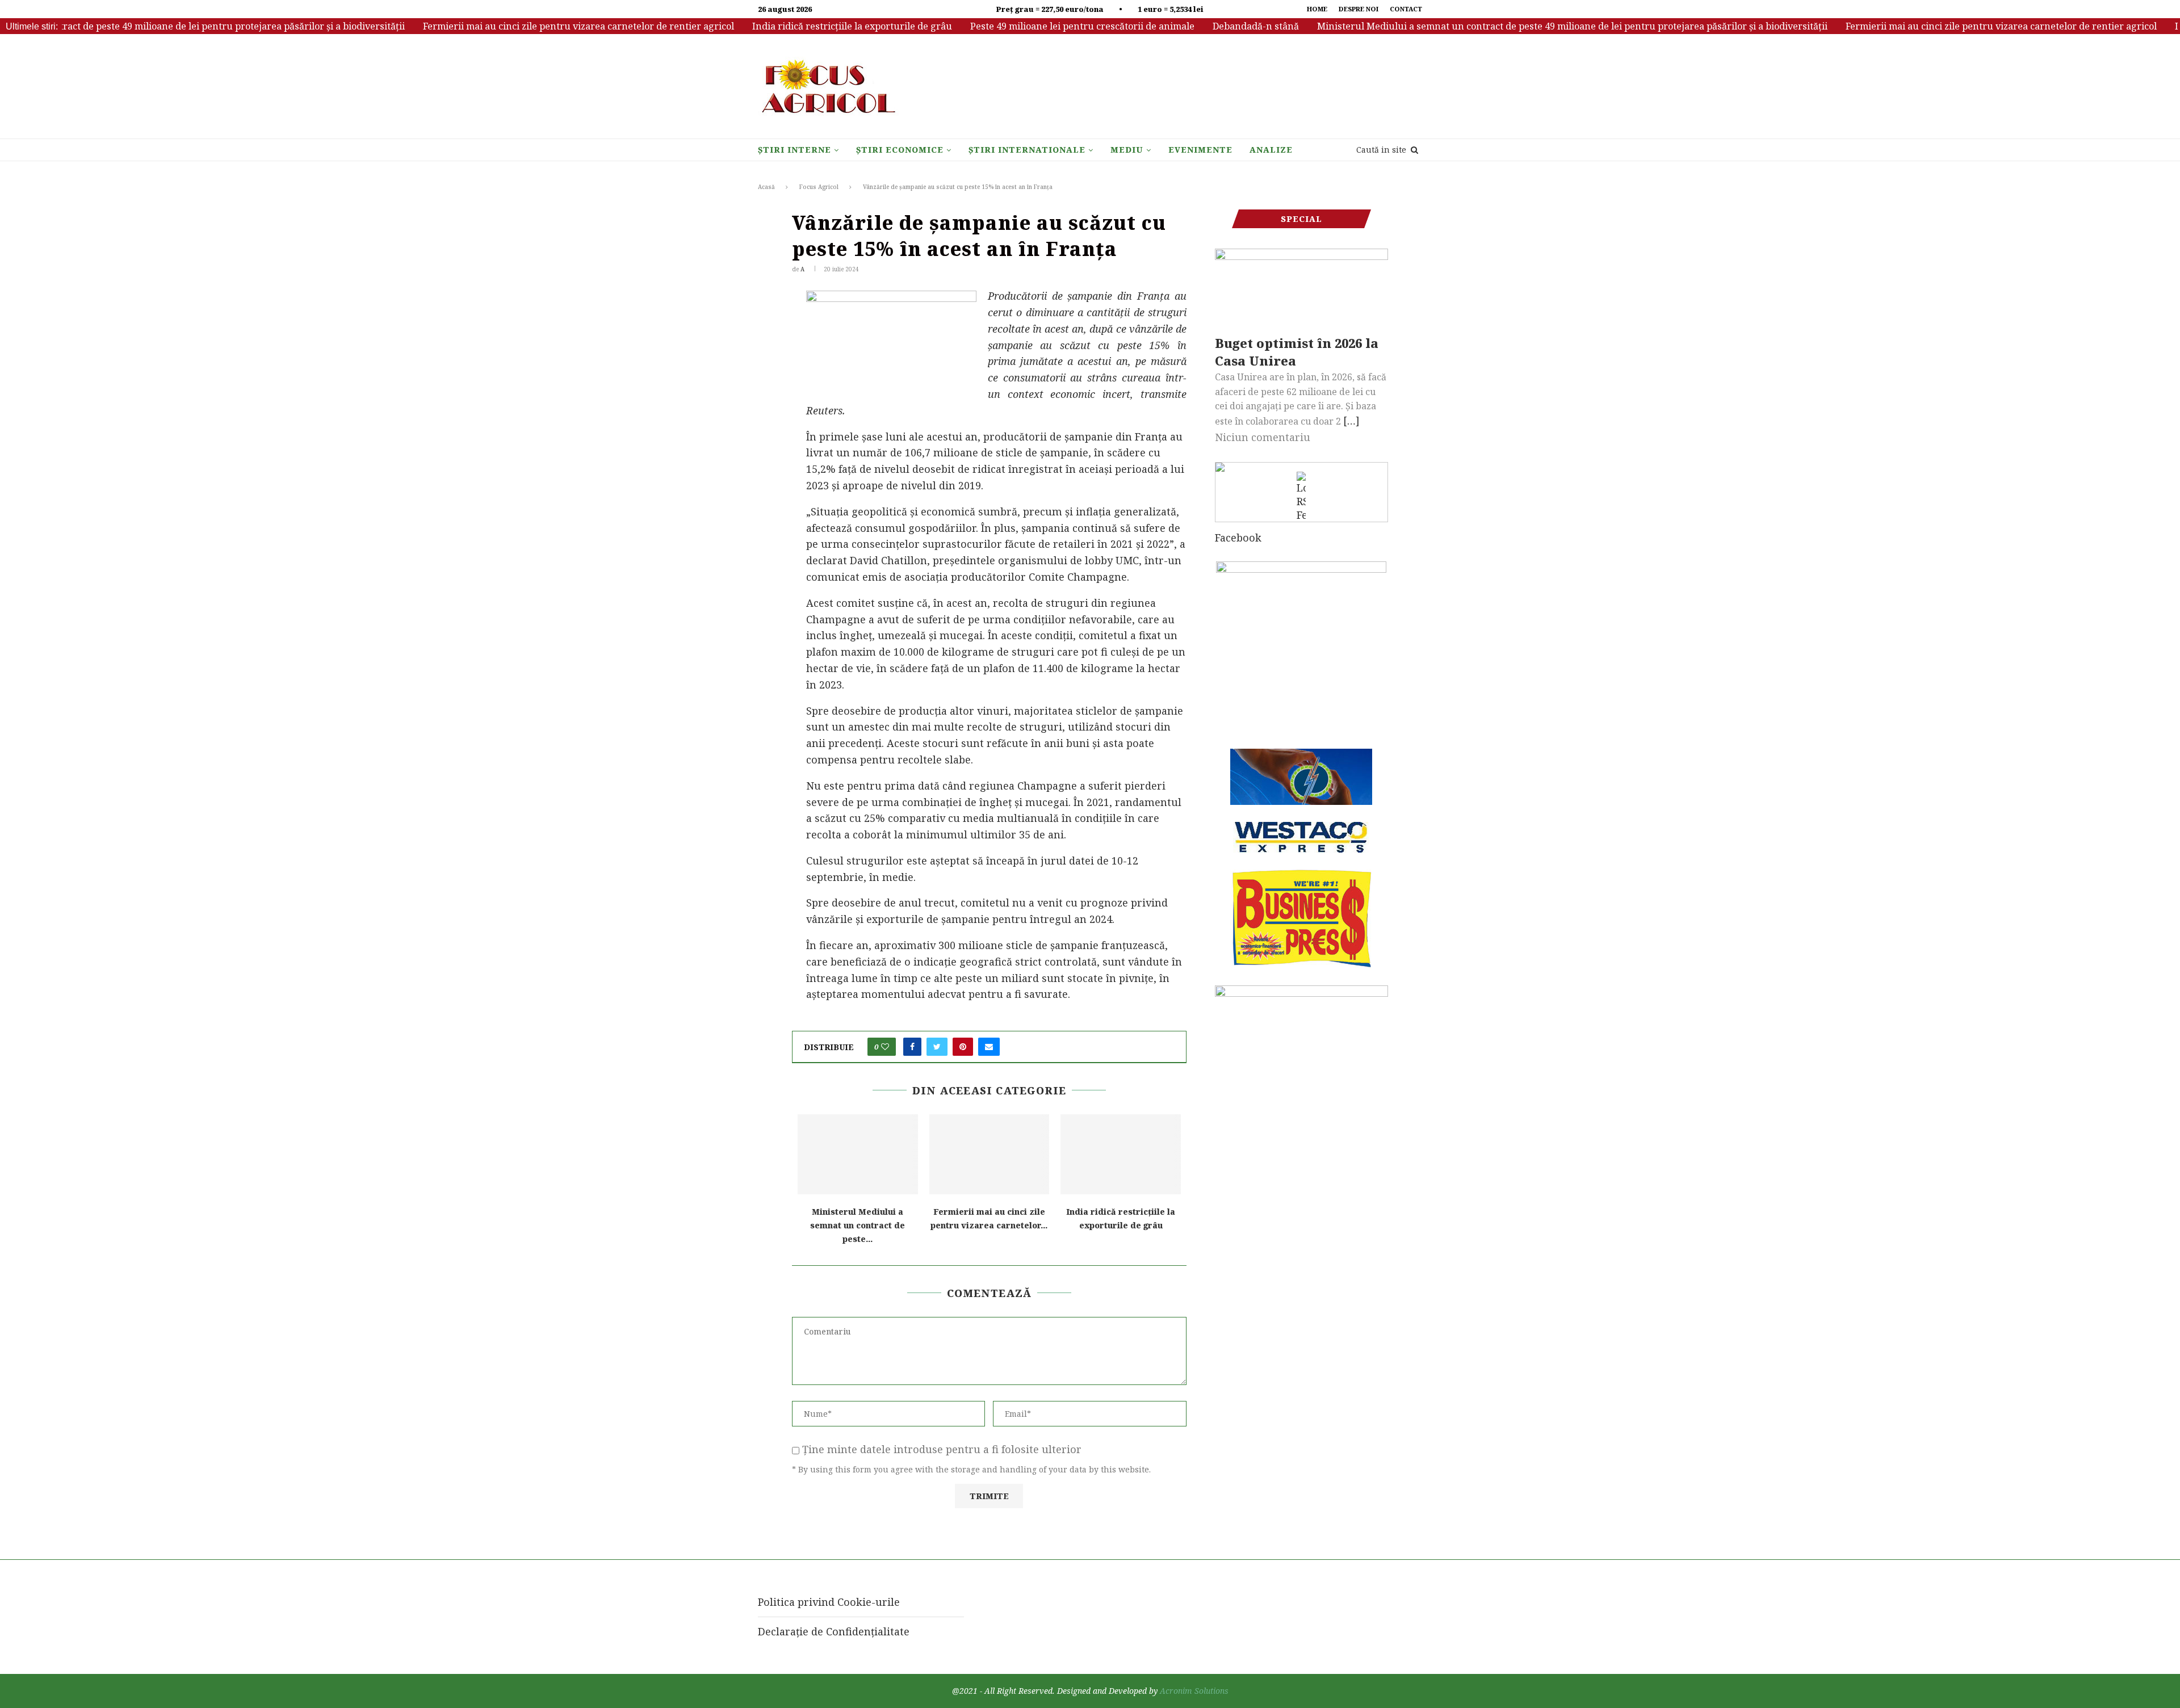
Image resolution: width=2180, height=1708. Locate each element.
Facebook (1238, 538)
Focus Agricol (819, 187)
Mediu (1127, 150)
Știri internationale (1027, 150)
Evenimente (1200, 150)
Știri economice (900, 150)
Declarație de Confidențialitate (834, 1631)
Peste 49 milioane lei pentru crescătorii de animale (1034, 26)
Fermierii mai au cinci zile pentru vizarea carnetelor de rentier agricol (530, 26)
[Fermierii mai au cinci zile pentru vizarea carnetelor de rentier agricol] (990, 1154)
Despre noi (1359, 9)
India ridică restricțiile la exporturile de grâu (803, 26)
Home (1317, 9)
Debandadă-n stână (1207, 26)
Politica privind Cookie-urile (829, 1602)
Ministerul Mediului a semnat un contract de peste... (858, 1225)
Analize (1271, 150)
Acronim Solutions (1194, 1691)
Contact (1406, 9)
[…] (1351, 421)
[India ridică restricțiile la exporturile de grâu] (1121, 1154)
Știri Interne (795, 150)
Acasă (766, 187)
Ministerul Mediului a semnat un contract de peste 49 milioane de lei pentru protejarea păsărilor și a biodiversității (1523, 26)
